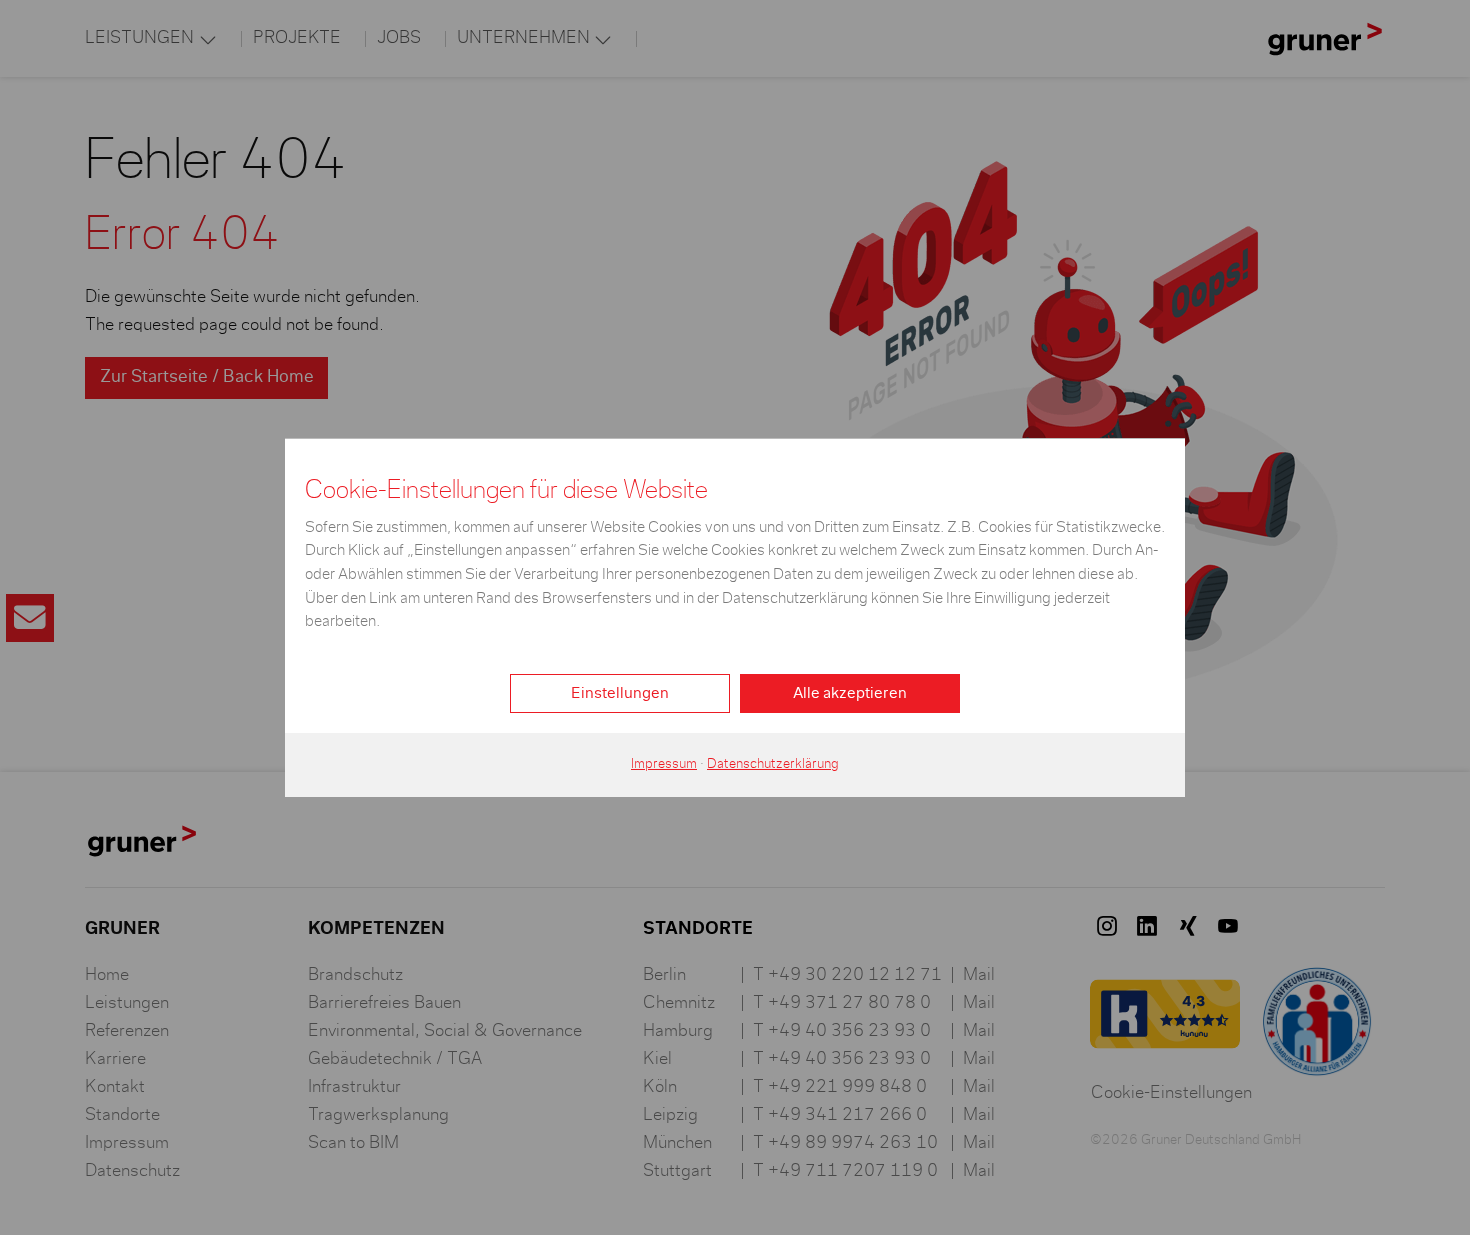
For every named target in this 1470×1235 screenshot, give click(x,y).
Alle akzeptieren (850, 693)
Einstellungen (620, 693)
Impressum (664, 764)
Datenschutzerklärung (773, 764)
